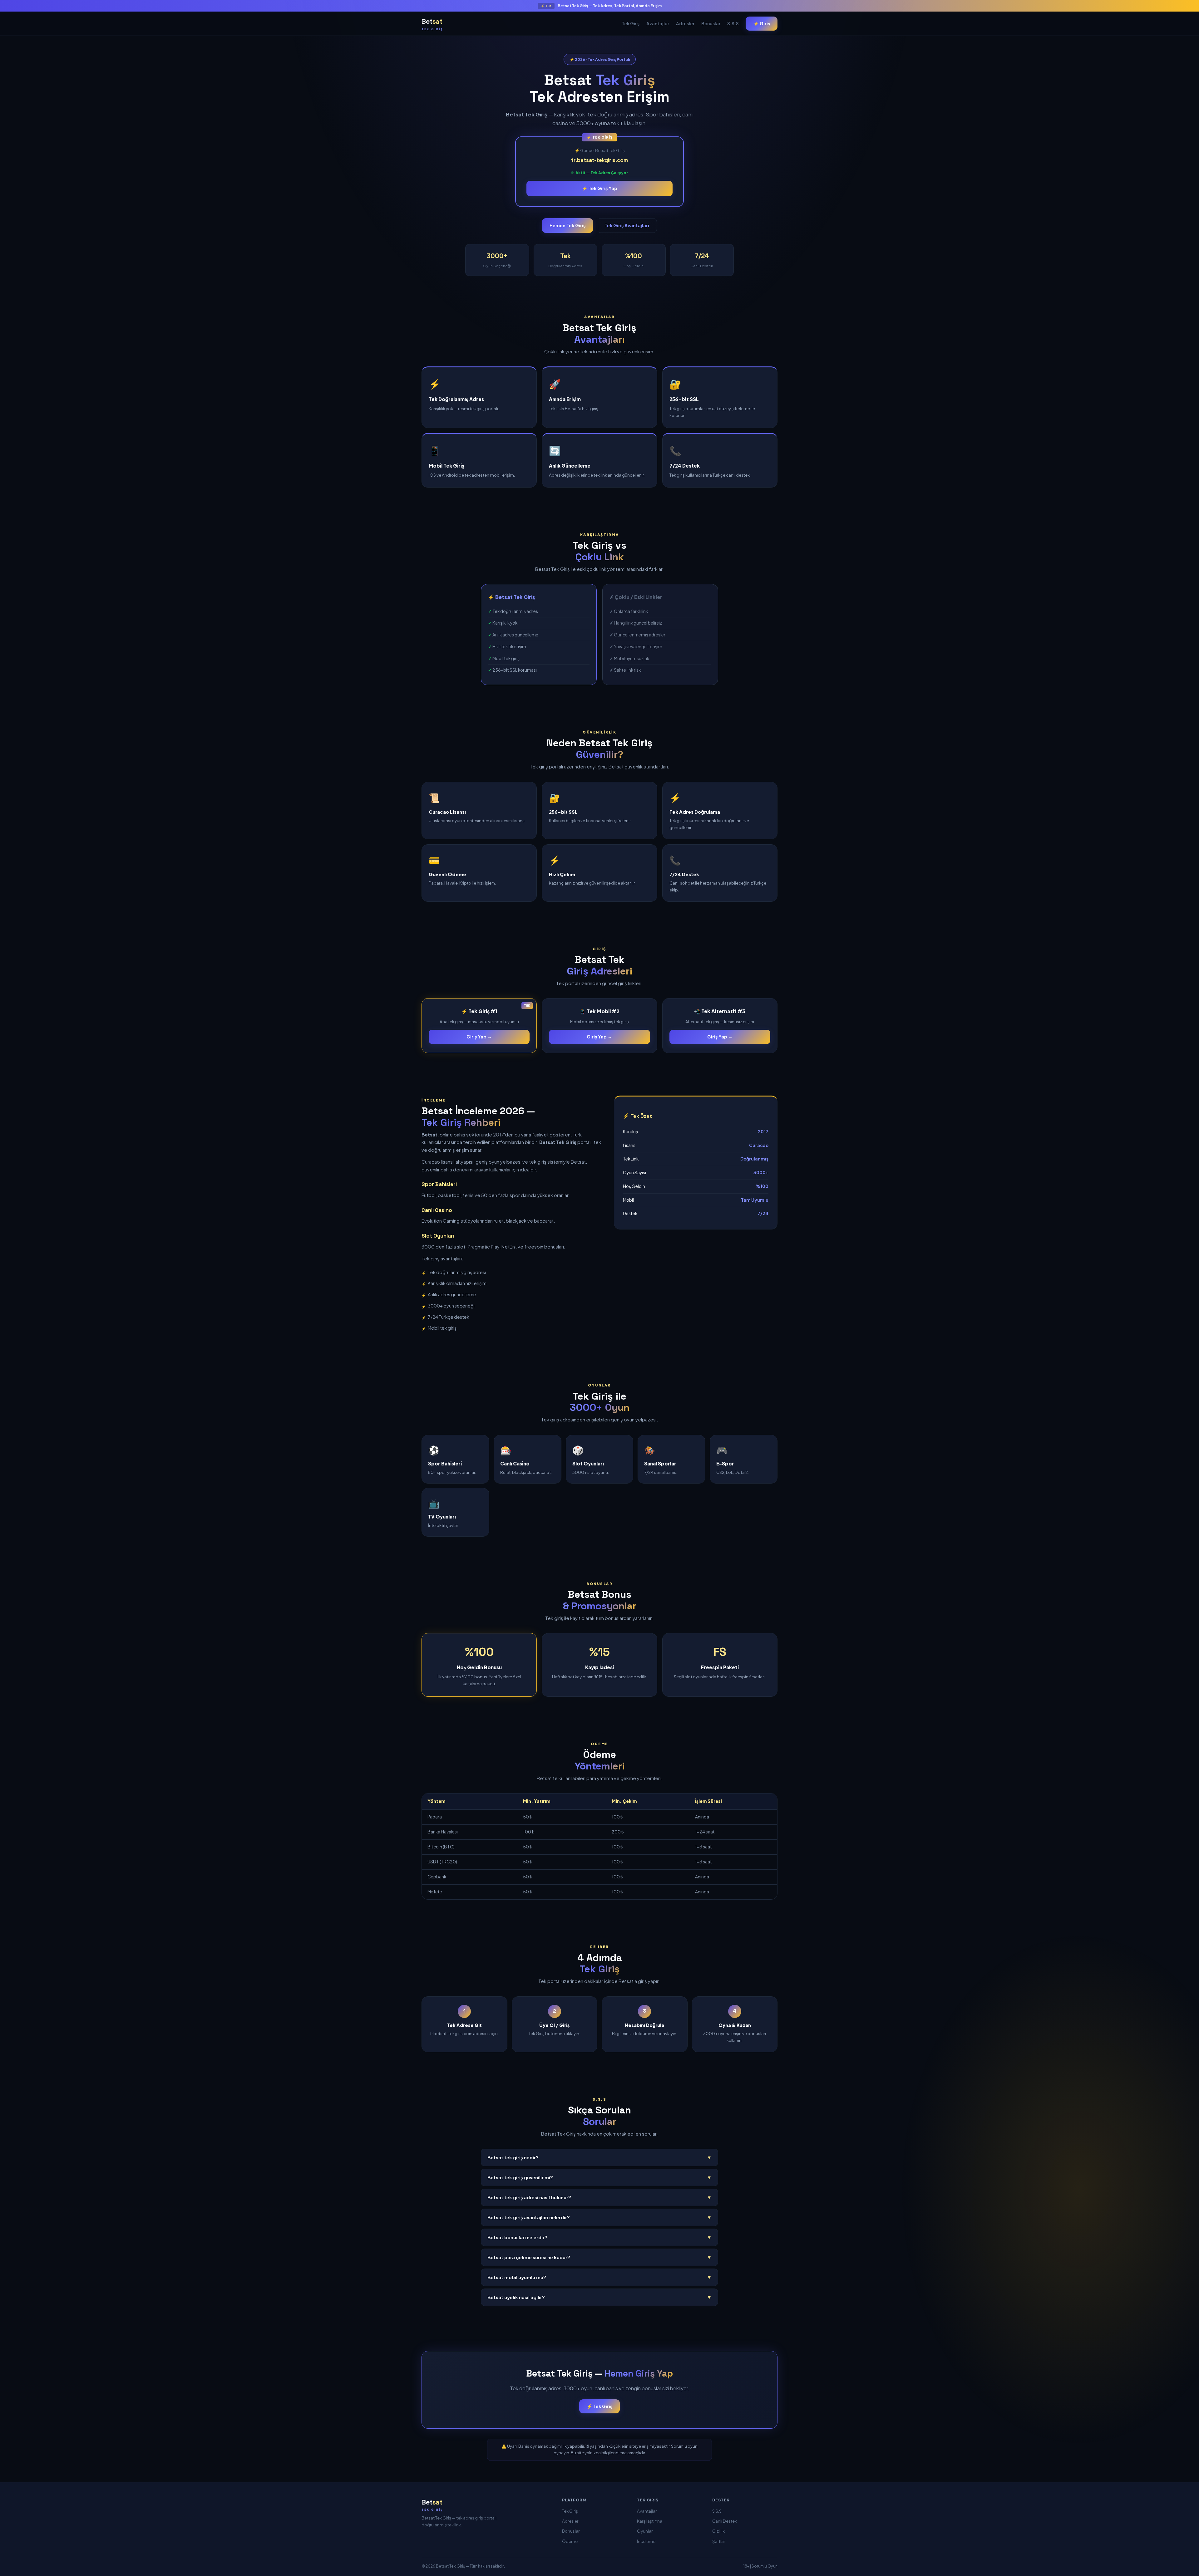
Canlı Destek (725, 2521)
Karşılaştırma (650, 2521)
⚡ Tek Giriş (599, 2406)
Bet (432, 24)
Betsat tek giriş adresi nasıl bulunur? (599, 2197)
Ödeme (570, 2541)
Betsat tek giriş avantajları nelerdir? (599, 2217)
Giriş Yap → (479, 1037)
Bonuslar (711, 24)
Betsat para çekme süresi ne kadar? (599, 2257)
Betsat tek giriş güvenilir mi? (599, 2177)
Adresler (685, 24)
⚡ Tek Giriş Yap (600, 188)
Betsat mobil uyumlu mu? (599, 2277)
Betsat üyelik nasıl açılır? (599, 2297)
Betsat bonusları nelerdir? (599, 2237)
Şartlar (719, 2541)
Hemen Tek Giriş (567, 225)
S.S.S (733, 24)
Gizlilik (718, 2531)
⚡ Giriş (762, 23)
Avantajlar (658, 24)
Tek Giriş (631, 24)
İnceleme (646, 2541)
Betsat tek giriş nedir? (599, 2157)
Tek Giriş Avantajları (627, 225)
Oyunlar (645, 2531)
